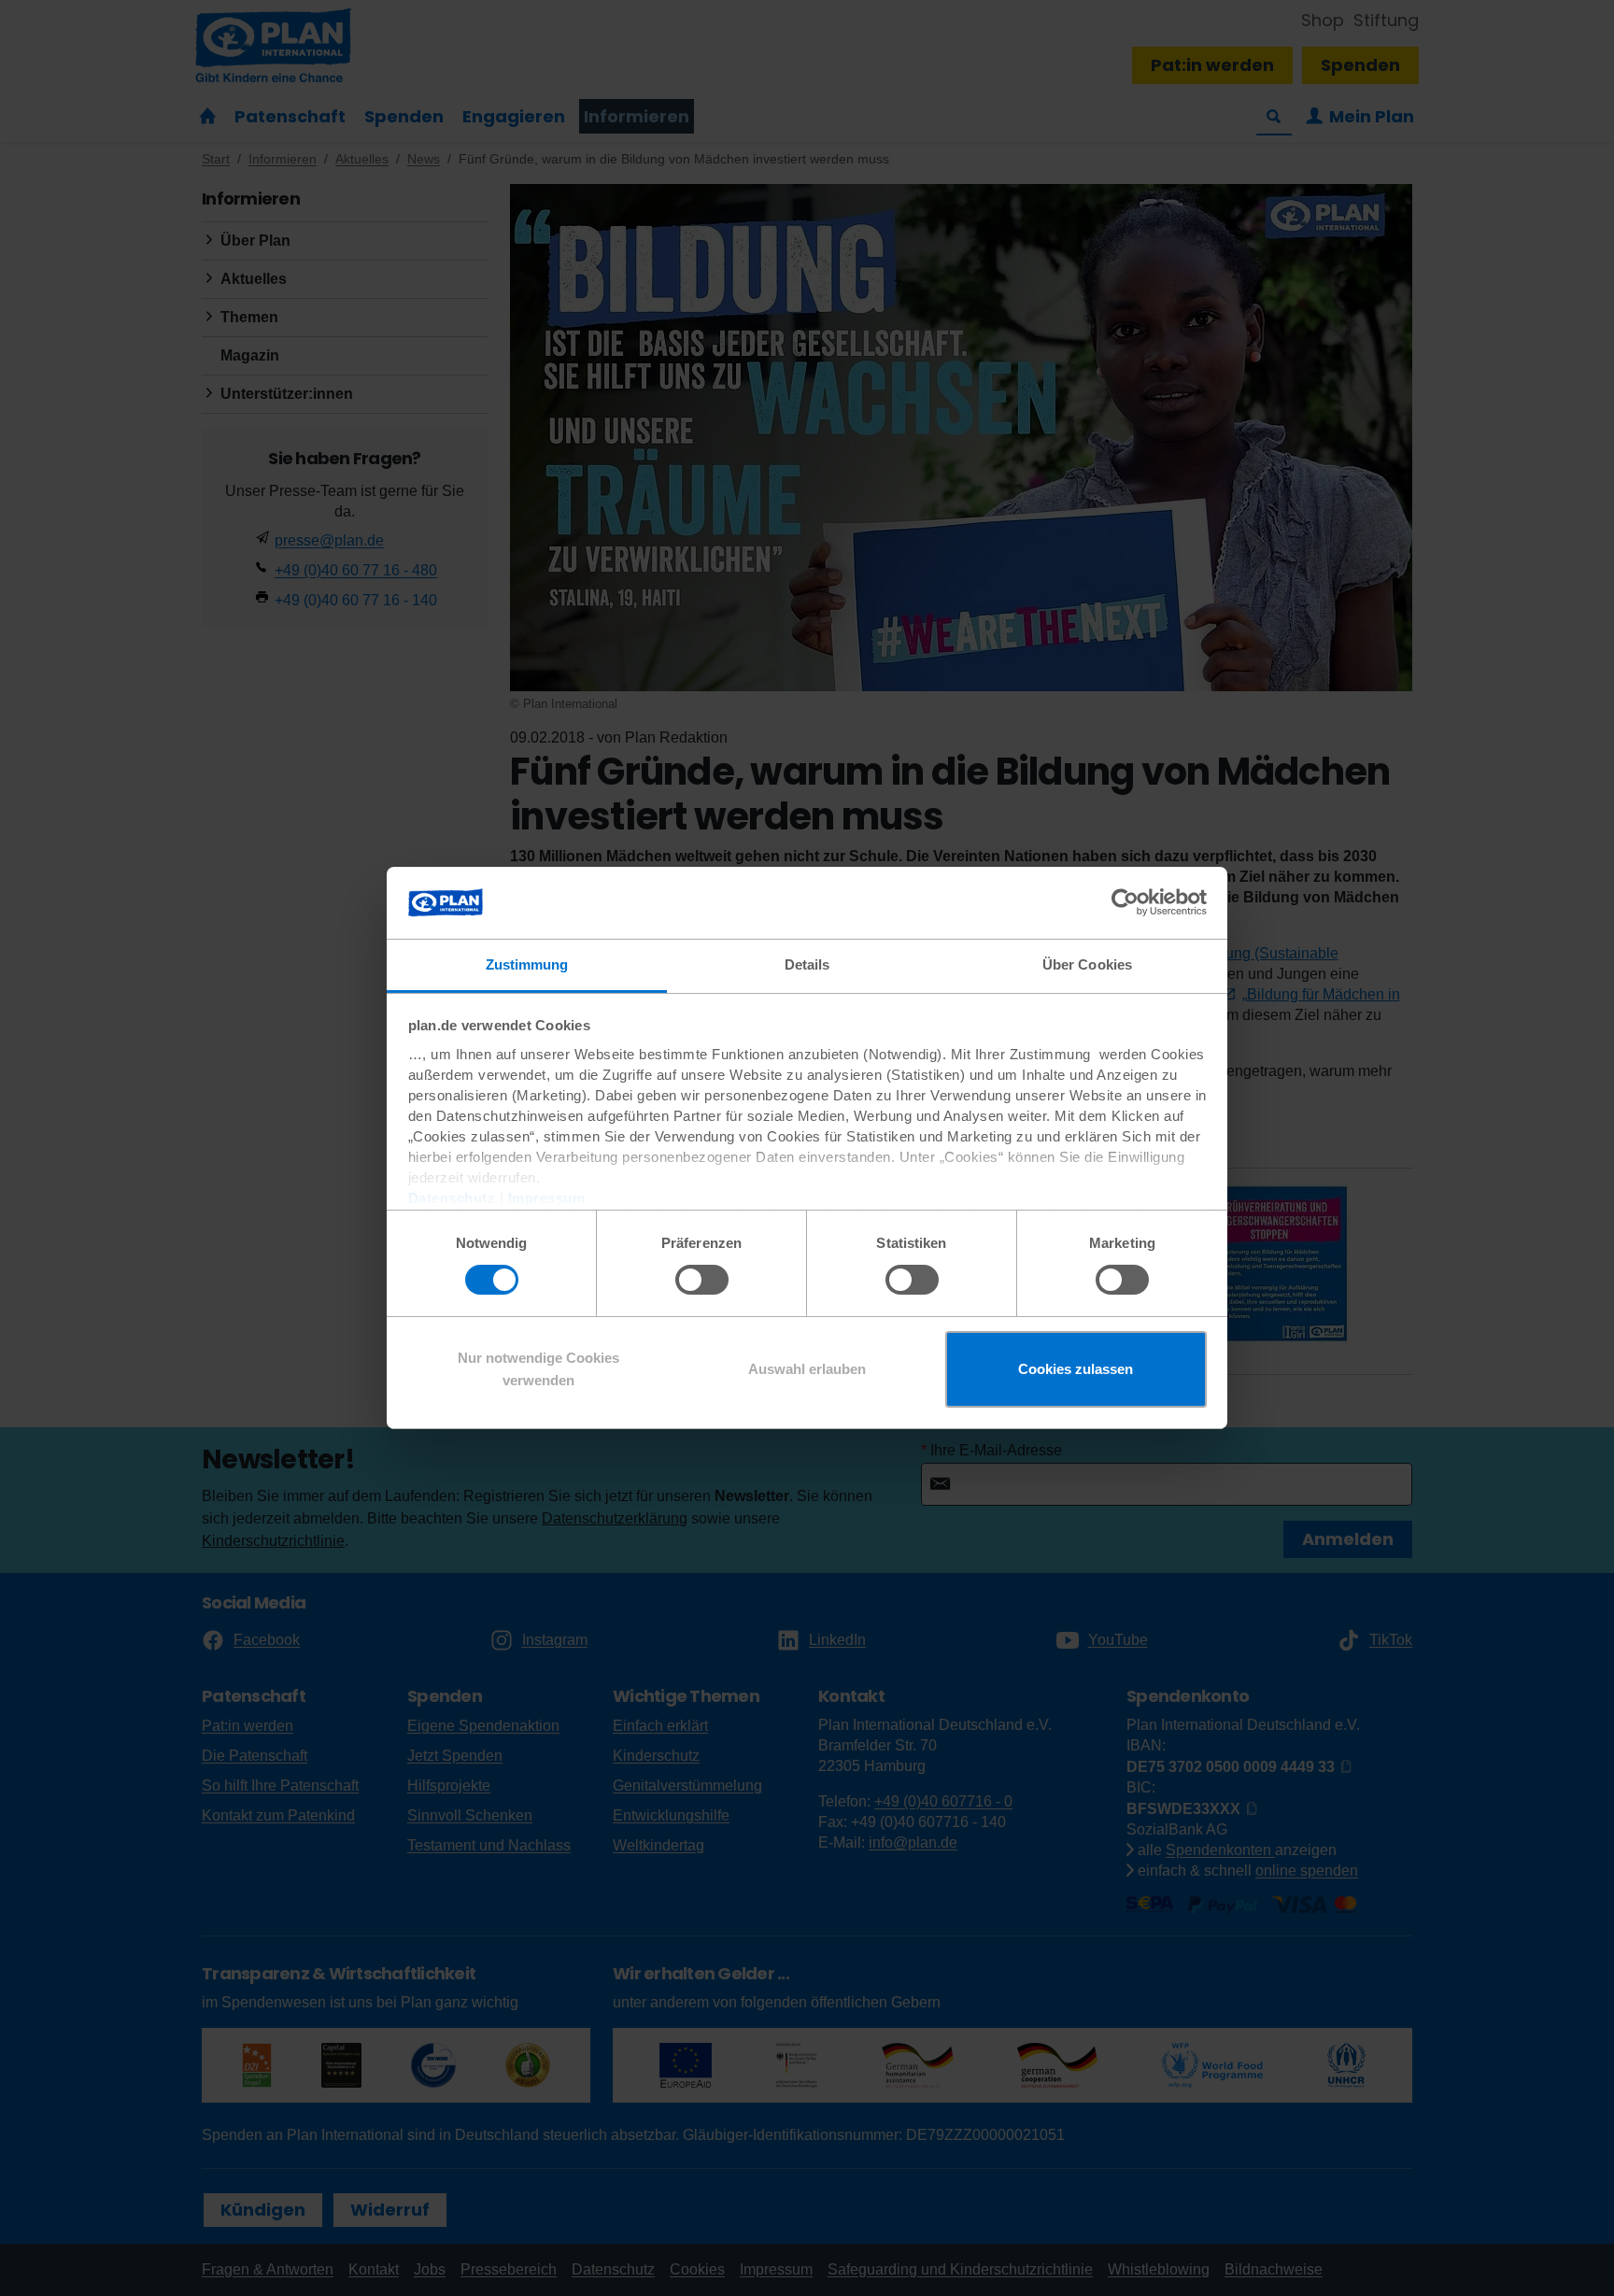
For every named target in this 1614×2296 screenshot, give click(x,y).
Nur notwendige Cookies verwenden (538, 1369)
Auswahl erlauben (807, 1369)
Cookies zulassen (1076, 1369)
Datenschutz (452, 1198)
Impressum (547, 1198)
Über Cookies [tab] (1087, 964)
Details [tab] (807, 964)
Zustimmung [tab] (527, 964)
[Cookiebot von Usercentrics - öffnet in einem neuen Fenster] (1125, 902)
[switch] (702, 1280)
